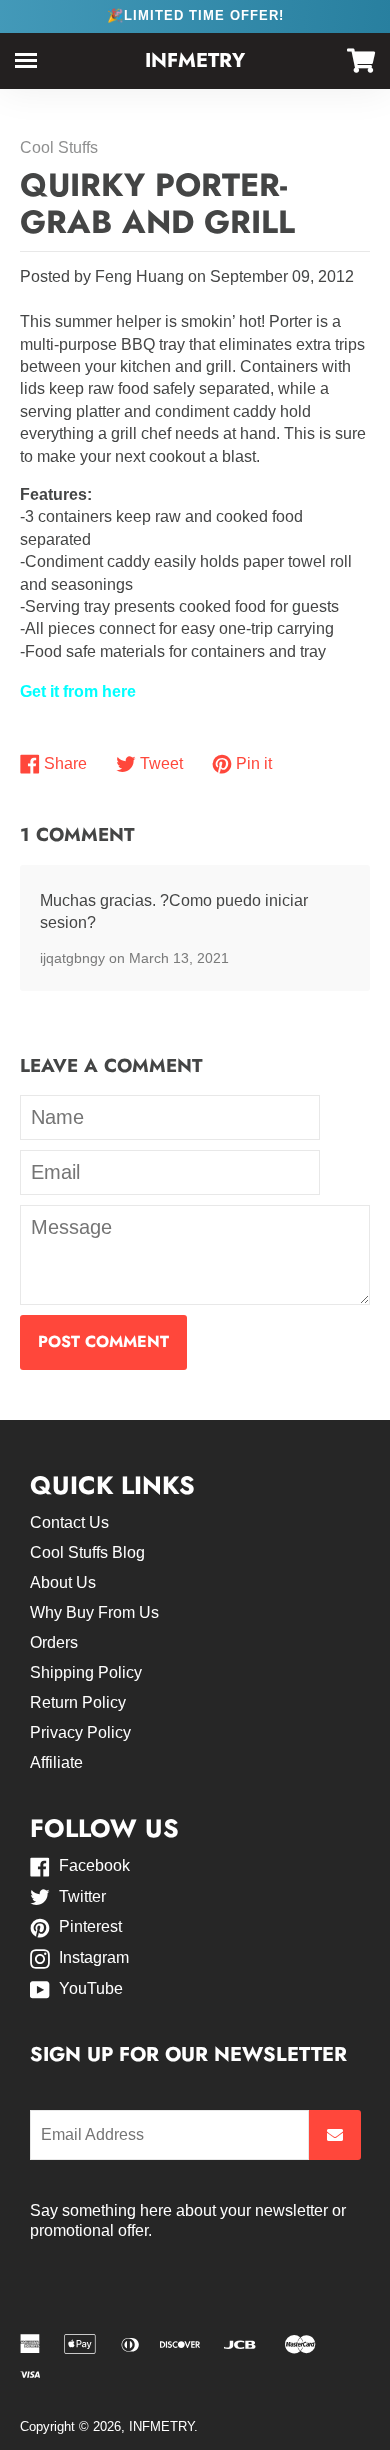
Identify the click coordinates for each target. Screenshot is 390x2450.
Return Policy (78, 1702)
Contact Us (69, 1522)
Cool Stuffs (59, 147)
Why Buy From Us (94, 1612)
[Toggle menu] (26, 60)
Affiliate (56, 1762)
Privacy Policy (80, 1732)
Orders (54, 1642)
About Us (63, 1582)
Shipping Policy (86, 1672)
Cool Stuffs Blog (87, 1552)
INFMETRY (195, 60)
